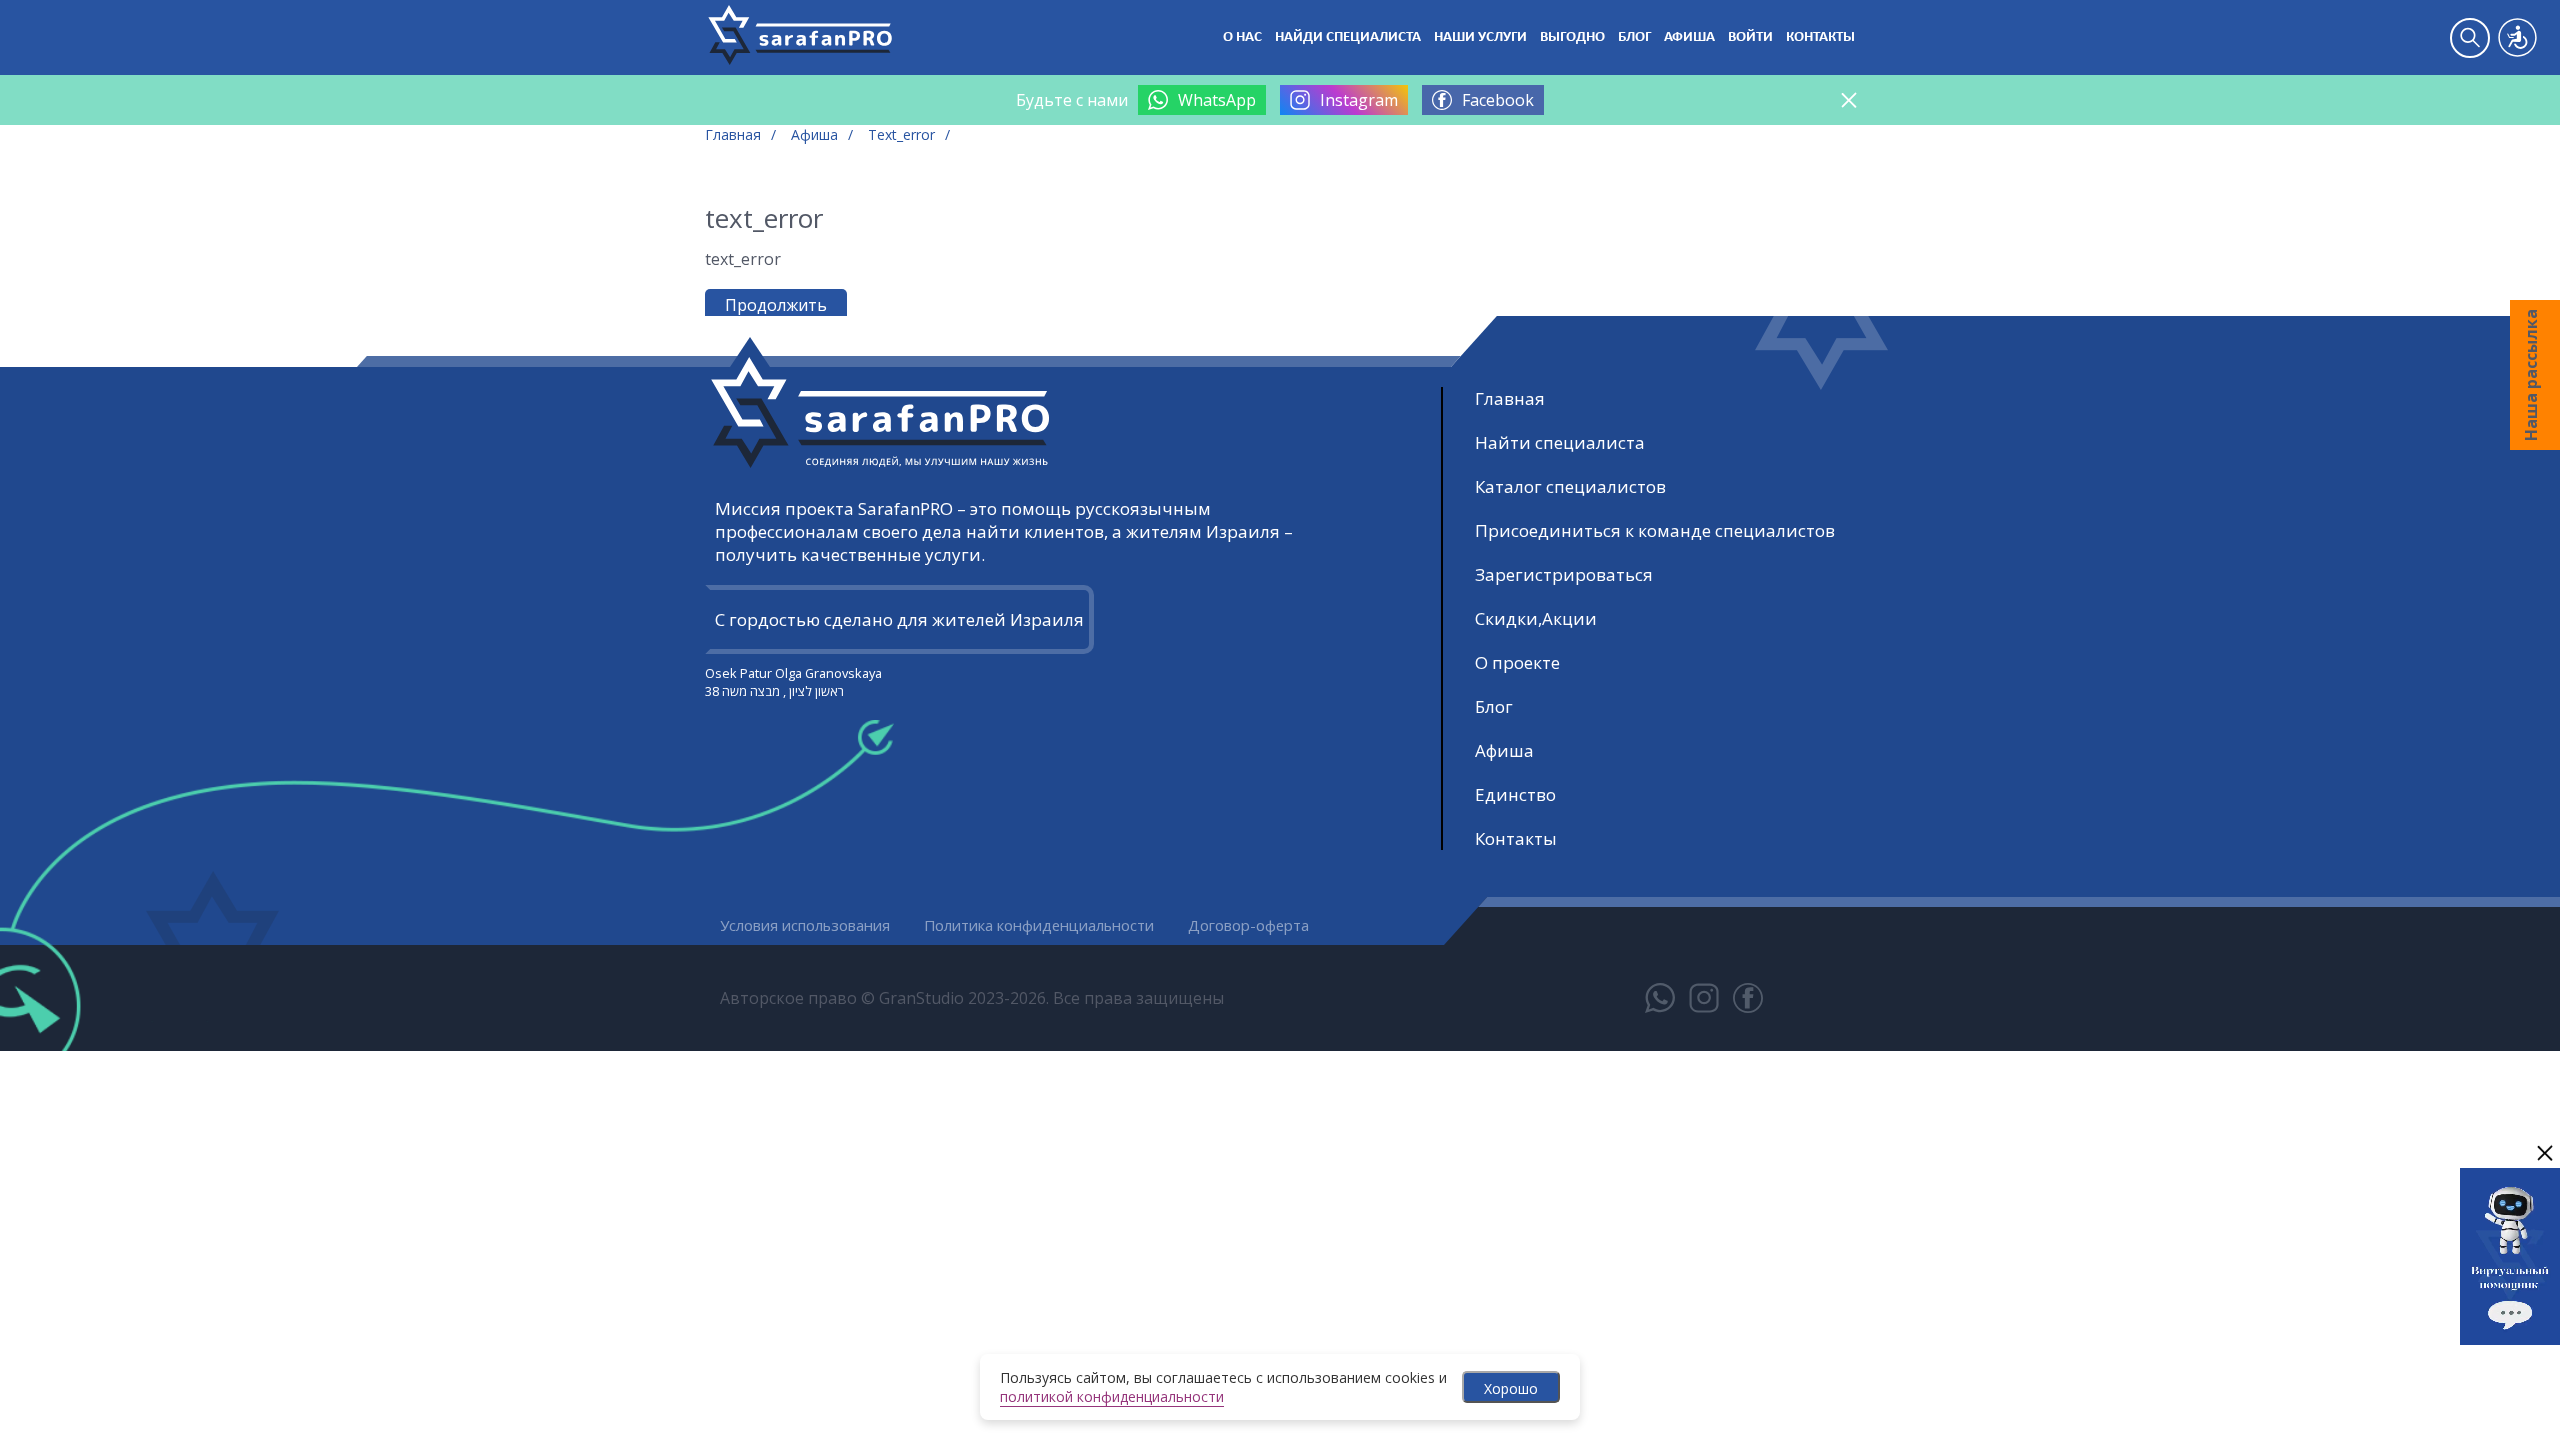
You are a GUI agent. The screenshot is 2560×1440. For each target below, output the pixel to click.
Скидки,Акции (1536, 618)
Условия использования (805, 925)
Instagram (1359, 100)
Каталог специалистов (1570, 486)
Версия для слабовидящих (2517, 37)
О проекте (1517, 662)
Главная (733, 134)
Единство (1515, 794)
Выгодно (1572, 37)
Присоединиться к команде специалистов (1655, 530)
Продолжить (776, 305)
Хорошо (1511, 1388)
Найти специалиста (1560, 442)
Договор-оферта (1248, 925)
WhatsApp (1217, 100)
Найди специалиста (1348, 37)
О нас (1242, 37)
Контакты (1820, 37)
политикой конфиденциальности (1112, 1396)
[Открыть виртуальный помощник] (2510, 1347)
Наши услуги (1480, 37)
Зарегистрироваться (1564, 574)
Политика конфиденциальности (1039, 925)
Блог (1634, 37)
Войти (1750, 37)
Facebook (1498, 100)
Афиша (1689, 37)
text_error (901, 134)
